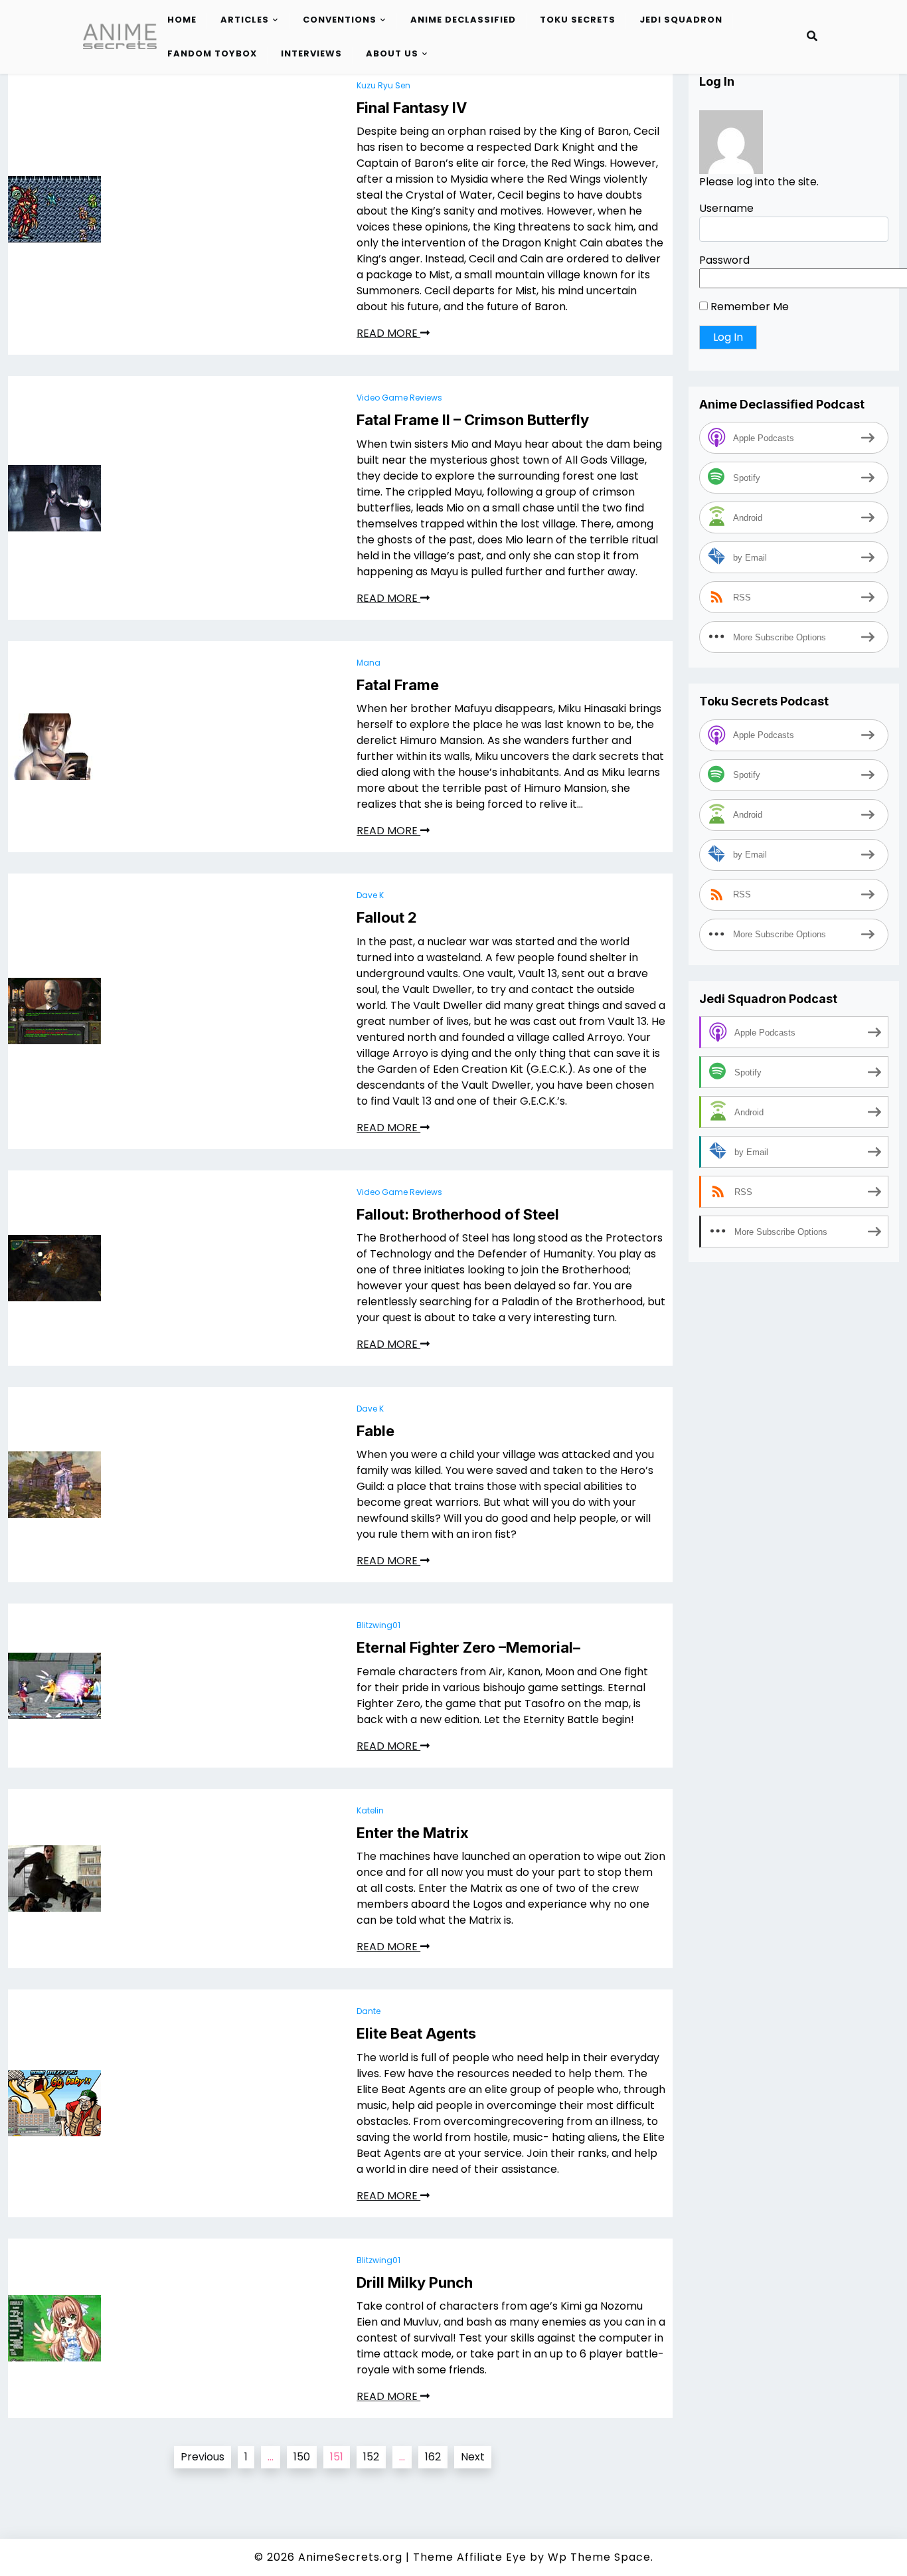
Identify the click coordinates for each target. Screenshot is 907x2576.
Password (724, 260)
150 (302, 2457)
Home (182, 20)
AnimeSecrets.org (350, 2557)
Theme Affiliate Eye (470, 2557)
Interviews (311, 53)
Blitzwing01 (378, 1625)
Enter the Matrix (413, 1833)
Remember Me (748, 307)
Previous (203, 2457)
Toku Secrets (578, 20)
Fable (375, 1431)
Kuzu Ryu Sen (383, 85)
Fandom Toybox (212, 53)
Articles (245, 20)
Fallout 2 (387, 917)
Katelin (370, 1810)
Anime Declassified (463, 20)
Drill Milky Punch (415, 2282)
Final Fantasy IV (412, 108)
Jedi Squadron (681, 20)
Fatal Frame (398, 685)
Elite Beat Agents (416, 2033)
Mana (369, 663)
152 (371, 2457)
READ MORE (388, 333)
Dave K (370, 895)
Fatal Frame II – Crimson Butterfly (473, 420)
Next (473, 2457)
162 (433, 2457)
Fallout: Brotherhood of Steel (458, 1214)
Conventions (340, 20)
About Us (392, 53)
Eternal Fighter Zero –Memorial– (468, 1647)
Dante (369, 2011)
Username (726, 208)
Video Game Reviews (399, 398)
